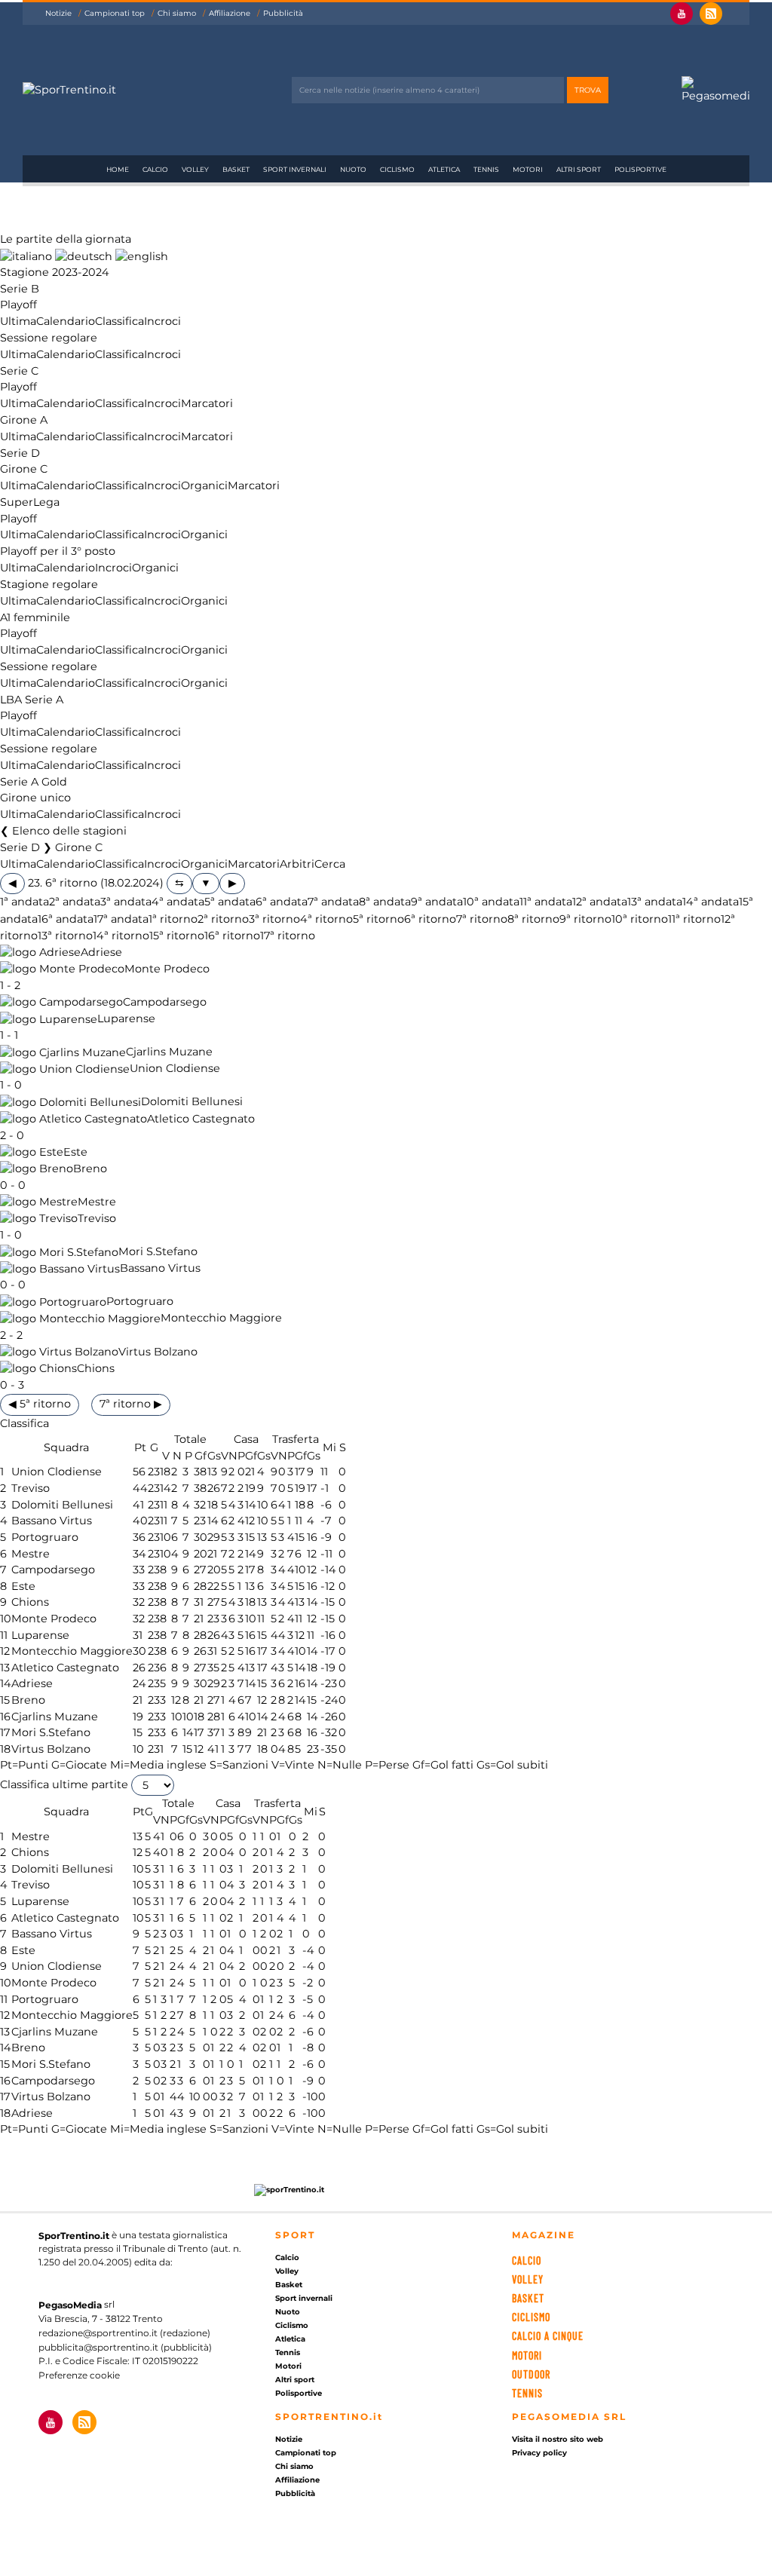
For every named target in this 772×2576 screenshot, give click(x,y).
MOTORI (527, 2355)
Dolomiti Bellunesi (192, 1102)
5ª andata (230, 902)
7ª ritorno (482, 919)
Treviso (97, 1218)
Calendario (66, 321)
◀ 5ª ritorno (40, 1404)
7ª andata (333, 902)
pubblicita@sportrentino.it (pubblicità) (125, 2347)
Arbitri (297, 864)
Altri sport (579, 169)
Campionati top (115, 13)
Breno (90, 1169)
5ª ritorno (378, 919)
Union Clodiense (175, 1069)
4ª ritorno (326, 919)
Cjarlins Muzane (169, 1052)
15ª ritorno (177, 936)
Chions (96, 1368)
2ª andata (75, 902)
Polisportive (640, 169)
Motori (528, 169)
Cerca (330, 864)
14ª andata (711, 902)
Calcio (155, 169)
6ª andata (282, 902)
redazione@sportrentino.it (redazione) (124, 2333)
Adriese (101, 952)
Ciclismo (397, 169)
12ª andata (600, 902)
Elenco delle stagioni (69, 831)
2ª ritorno (223, 919)
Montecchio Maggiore (221, 1319)
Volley (195, 169)
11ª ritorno (694, 919)
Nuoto (353, 169)
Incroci (162, 321)
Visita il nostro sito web (558, 2439)
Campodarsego (165, 1002)
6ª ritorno (430, 919)
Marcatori (207, 403)
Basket (236, 169)
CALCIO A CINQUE (548, 2336)
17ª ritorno (288, 936)
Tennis (486, 169)
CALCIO (527, 2261)
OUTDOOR (531, 2374)
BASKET (528, 2298)
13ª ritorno (65, 936)
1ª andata (25, 902)
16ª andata (66, 919)
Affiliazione (230, 13)
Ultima (18, 321)
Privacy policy (539, 2453)
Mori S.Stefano (158, 1252)
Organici (204, 485)
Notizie (58, 13)
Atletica (444, 169)
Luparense (126, 1019)
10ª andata (491, 902)
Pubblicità (283, 13)
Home (118, 169)
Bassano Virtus (160, 1269)
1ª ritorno (173, 919)
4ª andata (178, 902)
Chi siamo (177, 13)
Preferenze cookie (79, 2375)
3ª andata (126, 902)
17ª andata (121, 919)
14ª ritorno (121, 936)
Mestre (97, 1202)
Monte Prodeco (167, 969)
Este (75, 1152)
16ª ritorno (232, 936)
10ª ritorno (640, 919)
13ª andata (655, 902)
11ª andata (546, 902)
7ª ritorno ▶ (131, 1404)
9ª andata (437, 902)
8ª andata (385, 902)
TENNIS (527, 2393)
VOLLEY (528, 2279)
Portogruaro (140, 1302)
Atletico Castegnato (201, 1119)
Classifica (119, 321)
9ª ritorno (585, 919)
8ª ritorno (533, 919)
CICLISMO (531, 2317)
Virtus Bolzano (158, 1352)
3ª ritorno (274, 919)
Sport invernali (295, 169)
